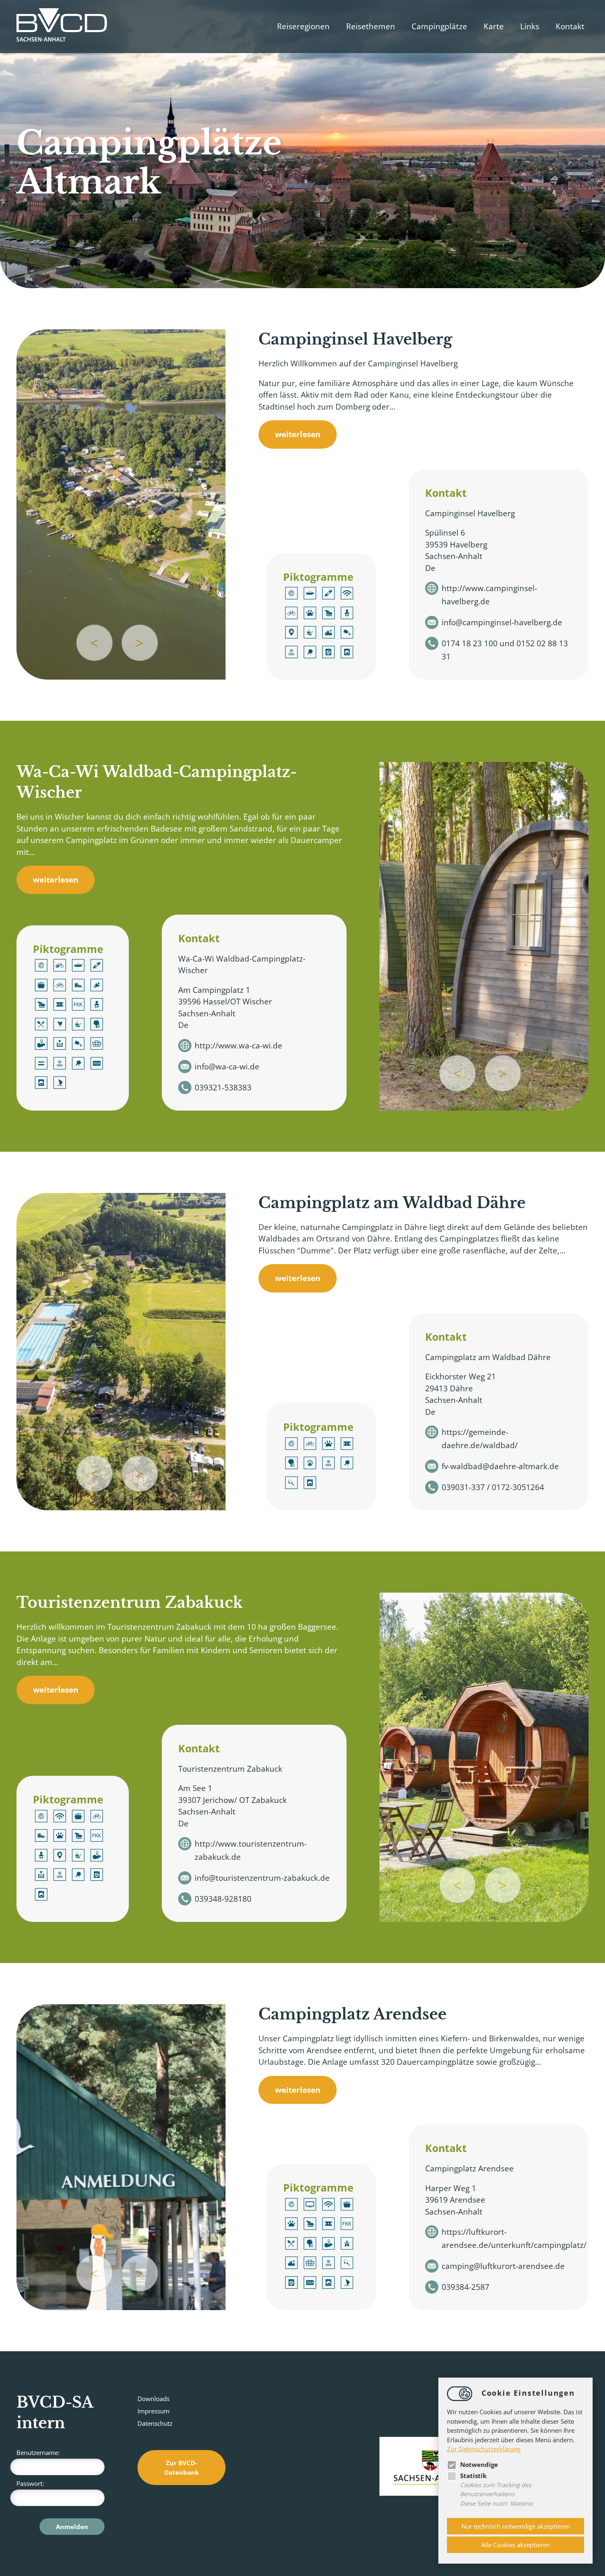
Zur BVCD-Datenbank (181, 2468)
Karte (494, 26)
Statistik (473, 2476)
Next (140, 643)
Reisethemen (371, 26)
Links (530, 26)
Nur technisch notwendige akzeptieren (516, 2526)
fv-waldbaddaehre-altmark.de (500, 1466)
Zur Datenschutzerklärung (484, 2449)
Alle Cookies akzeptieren (515, 2545)
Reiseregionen (303, 26)
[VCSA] (62, 27)
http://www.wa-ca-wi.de (239, 1046)
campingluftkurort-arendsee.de (503, 2266)
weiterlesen (298, 434)
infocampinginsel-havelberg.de (502, 622)
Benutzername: (38, 2453)
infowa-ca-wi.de (227, 1067)
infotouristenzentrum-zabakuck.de (262, 1878)
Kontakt (570, 26)
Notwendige (479, 2464)
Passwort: (30, 2483)
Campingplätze (439, 26)
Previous (94, 643)
